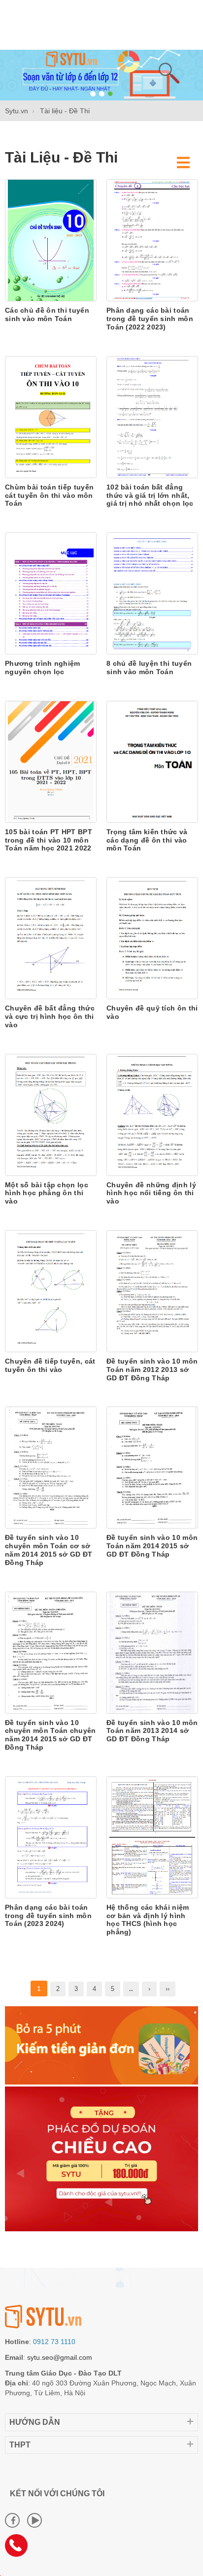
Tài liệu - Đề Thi (61, 157)
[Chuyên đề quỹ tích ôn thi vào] (152, 938)
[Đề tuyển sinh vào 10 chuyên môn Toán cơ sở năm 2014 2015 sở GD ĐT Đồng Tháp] (51, 1467)
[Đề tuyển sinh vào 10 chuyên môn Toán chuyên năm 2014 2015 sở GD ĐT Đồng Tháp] (51, 1652)
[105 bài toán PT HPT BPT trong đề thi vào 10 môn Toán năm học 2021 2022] (51, 761)
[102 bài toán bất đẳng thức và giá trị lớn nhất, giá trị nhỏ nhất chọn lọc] (152, 417)
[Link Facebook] (12, 2520)
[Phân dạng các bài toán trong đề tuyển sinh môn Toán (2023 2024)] (51, 1836)
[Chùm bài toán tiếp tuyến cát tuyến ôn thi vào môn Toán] (51, 417)
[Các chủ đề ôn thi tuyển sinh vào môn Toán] (51, 240)
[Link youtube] (34, 2520)
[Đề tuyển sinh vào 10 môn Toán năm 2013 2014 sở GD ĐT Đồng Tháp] (152, 1652)
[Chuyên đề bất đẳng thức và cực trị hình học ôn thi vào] (51, 938)
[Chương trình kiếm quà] (101, 2082)
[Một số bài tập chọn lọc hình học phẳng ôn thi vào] (51, 1114)
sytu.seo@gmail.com (60, 2357)
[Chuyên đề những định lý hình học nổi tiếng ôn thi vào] (152, 1114)
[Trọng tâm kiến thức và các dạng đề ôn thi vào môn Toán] (152, 761)
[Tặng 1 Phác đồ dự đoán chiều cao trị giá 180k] (101, 2229)
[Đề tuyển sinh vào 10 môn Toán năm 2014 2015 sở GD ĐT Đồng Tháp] (152, 1467)
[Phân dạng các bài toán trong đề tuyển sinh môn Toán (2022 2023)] (152, 240)
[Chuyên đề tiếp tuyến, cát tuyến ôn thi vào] (51, 1291)
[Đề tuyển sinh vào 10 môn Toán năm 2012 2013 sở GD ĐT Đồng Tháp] (152, 1291)
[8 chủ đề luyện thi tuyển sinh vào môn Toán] (152, 593)
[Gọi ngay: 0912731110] (20, 2549)
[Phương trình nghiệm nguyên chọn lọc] (51, 593)
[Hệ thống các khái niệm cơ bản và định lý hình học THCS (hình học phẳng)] (152, 1836)
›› (168, 1989)
